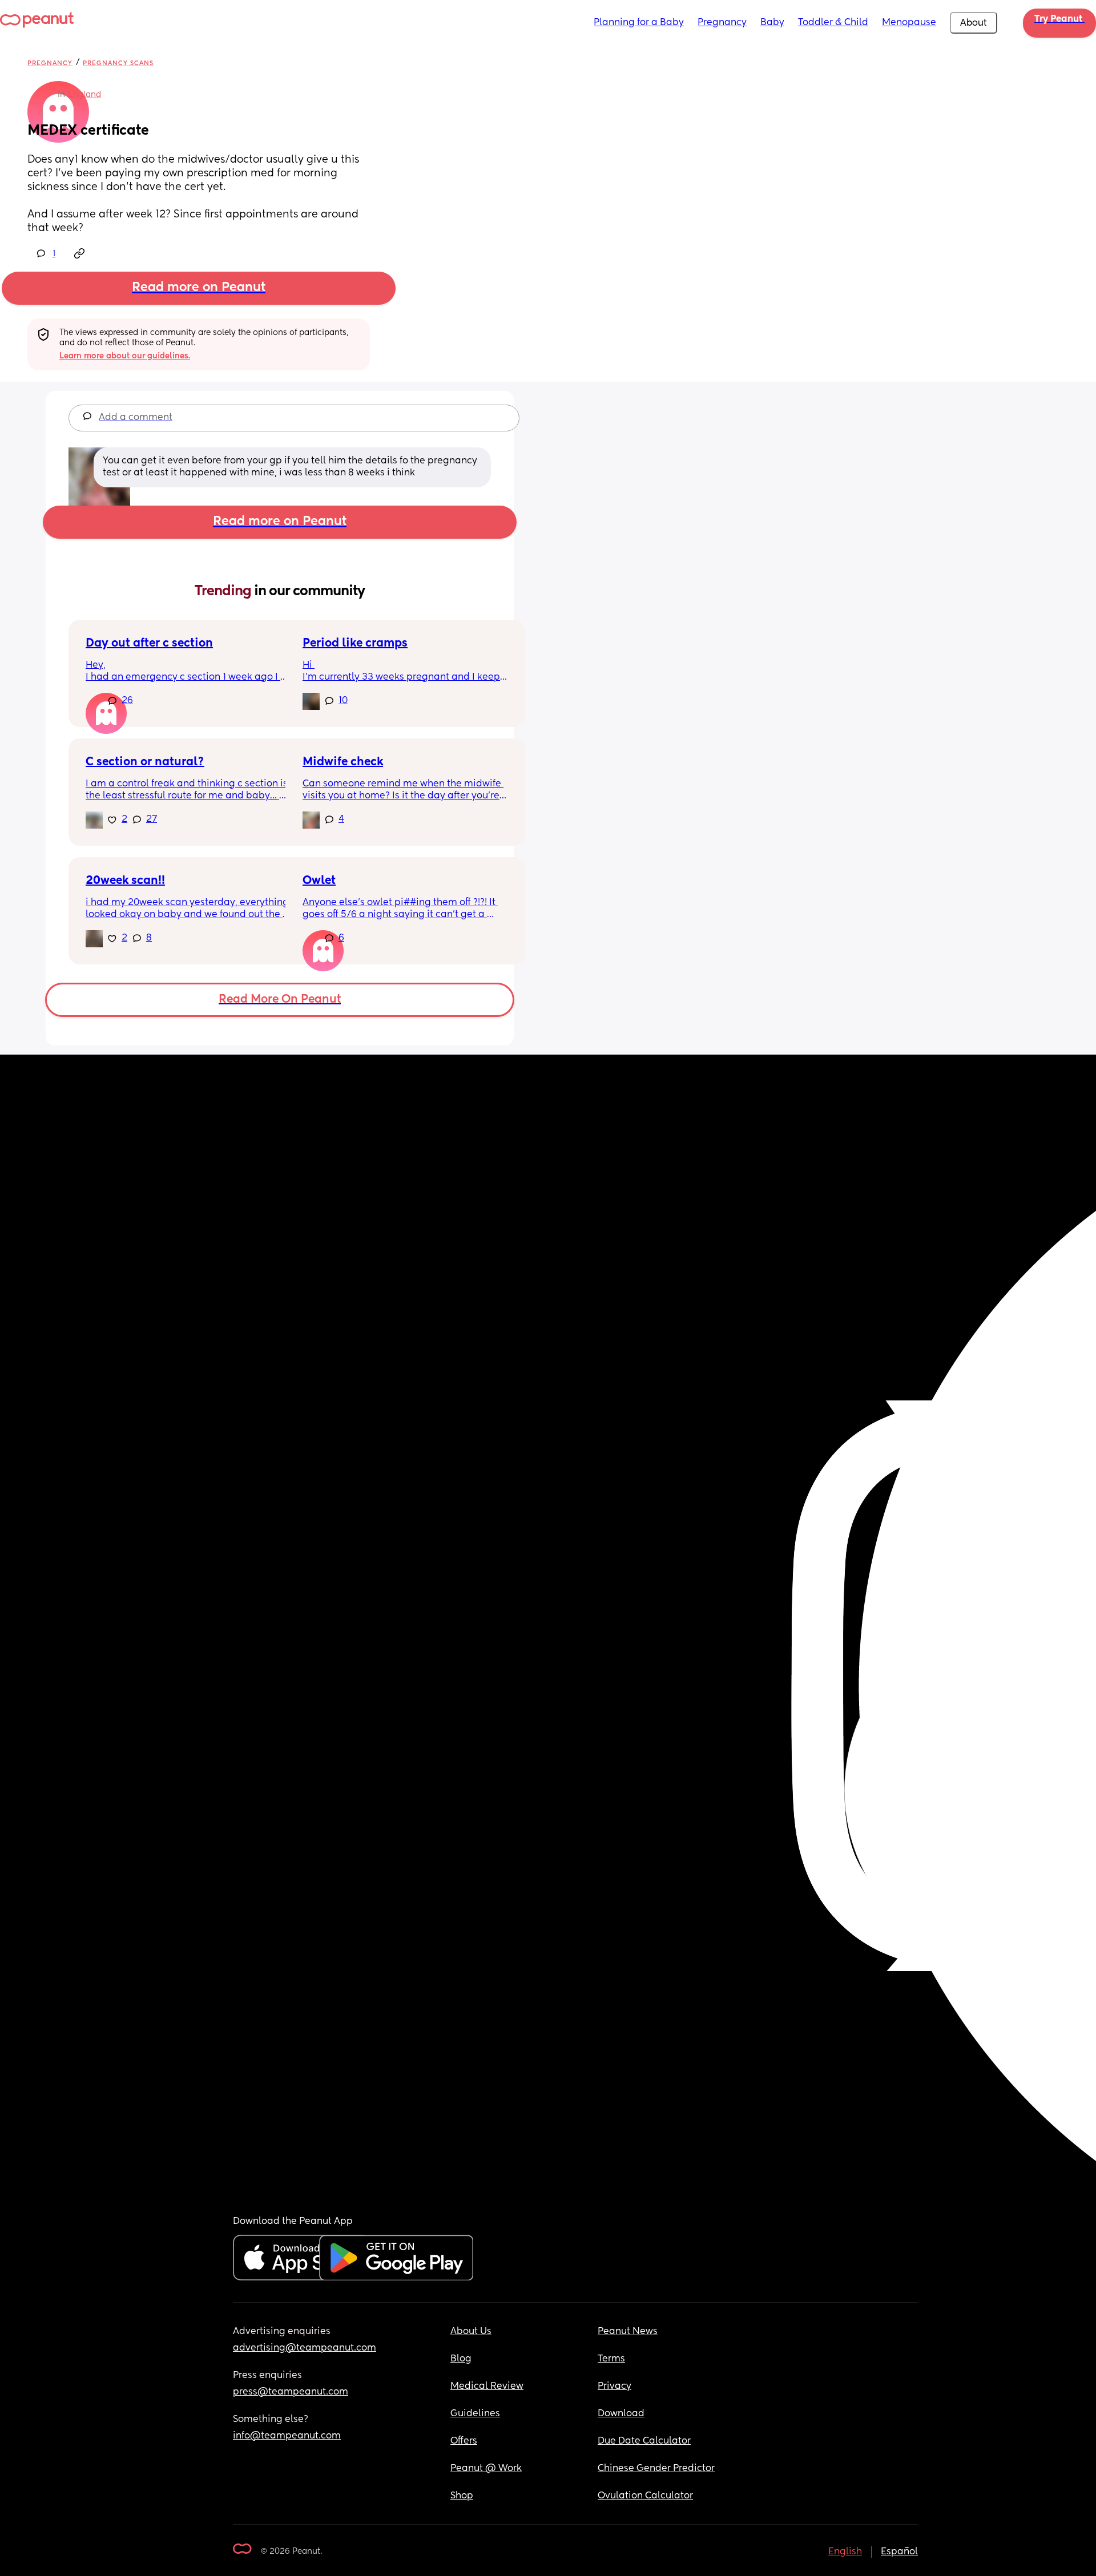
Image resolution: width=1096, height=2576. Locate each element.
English (845, 2552)
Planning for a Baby (639, 23)
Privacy (615, 2387)
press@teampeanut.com (291, 2392)
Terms (611, 2359)
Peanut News (628, 2332)
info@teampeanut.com (287, 2436)
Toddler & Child (833, 23)
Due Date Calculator (644, 2441)
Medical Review (487, 2387)
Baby (772, 23)
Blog (461, 2359)
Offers (464, 2441)
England (84, 95)
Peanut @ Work (486, 2469)
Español (899, 2552)
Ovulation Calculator (645, 2496)
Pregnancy (722, 23)
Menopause (909, 23)
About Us (471, 2332)
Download (621, 2414)
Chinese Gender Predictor (656, 2469)
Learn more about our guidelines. (125, 356)
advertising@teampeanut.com (305, 2348)
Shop (462, 2496)
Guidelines (475, 2414)
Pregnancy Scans (118, 63)
